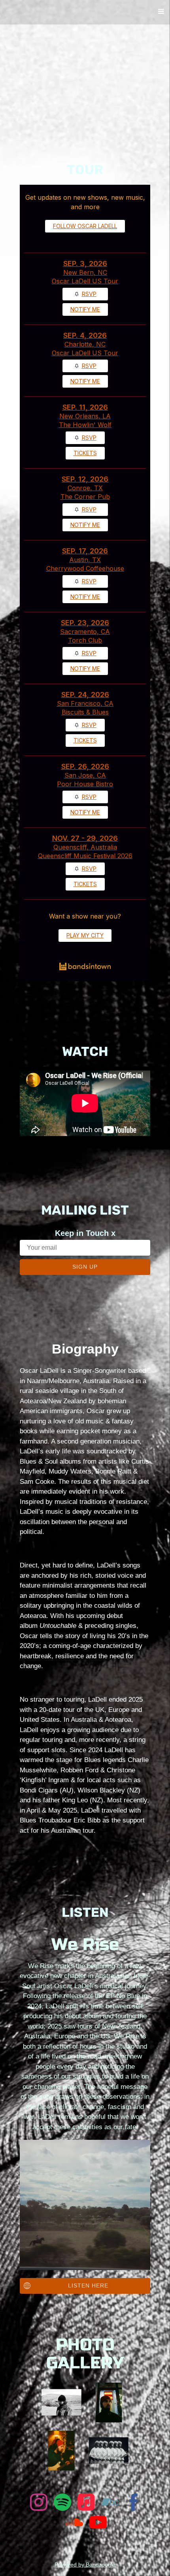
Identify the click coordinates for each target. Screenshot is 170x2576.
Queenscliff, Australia (85, 847)
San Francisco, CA (85, 703)
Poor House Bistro (85, 784)
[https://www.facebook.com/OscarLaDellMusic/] (134, 2504)
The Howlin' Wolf (85, 425)
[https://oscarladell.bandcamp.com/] (110, 2504)
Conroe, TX (85, 488)
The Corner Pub (85, 497)
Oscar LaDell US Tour (85, 281)
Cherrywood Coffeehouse (85, 568)
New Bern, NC (85, 272)
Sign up (85, 1267)
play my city (85, 935)
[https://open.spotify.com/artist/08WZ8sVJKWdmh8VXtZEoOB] (62, 2504)
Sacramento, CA (85, 632)
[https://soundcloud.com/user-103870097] (74, 2524)
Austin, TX (85, 560)
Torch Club (85, 640)
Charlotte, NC (85, 344)
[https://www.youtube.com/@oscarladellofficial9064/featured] (98, 2524)
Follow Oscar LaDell (85, 226)
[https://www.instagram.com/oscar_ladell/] (39, 2504)
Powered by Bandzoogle (85, 2565)
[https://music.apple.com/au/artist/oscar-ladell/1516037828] (86, 2504)
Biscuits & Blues (85, 712)
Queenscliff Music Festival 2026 (85, 856)
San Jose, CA (85, 775)
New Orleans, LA (85, 416)
